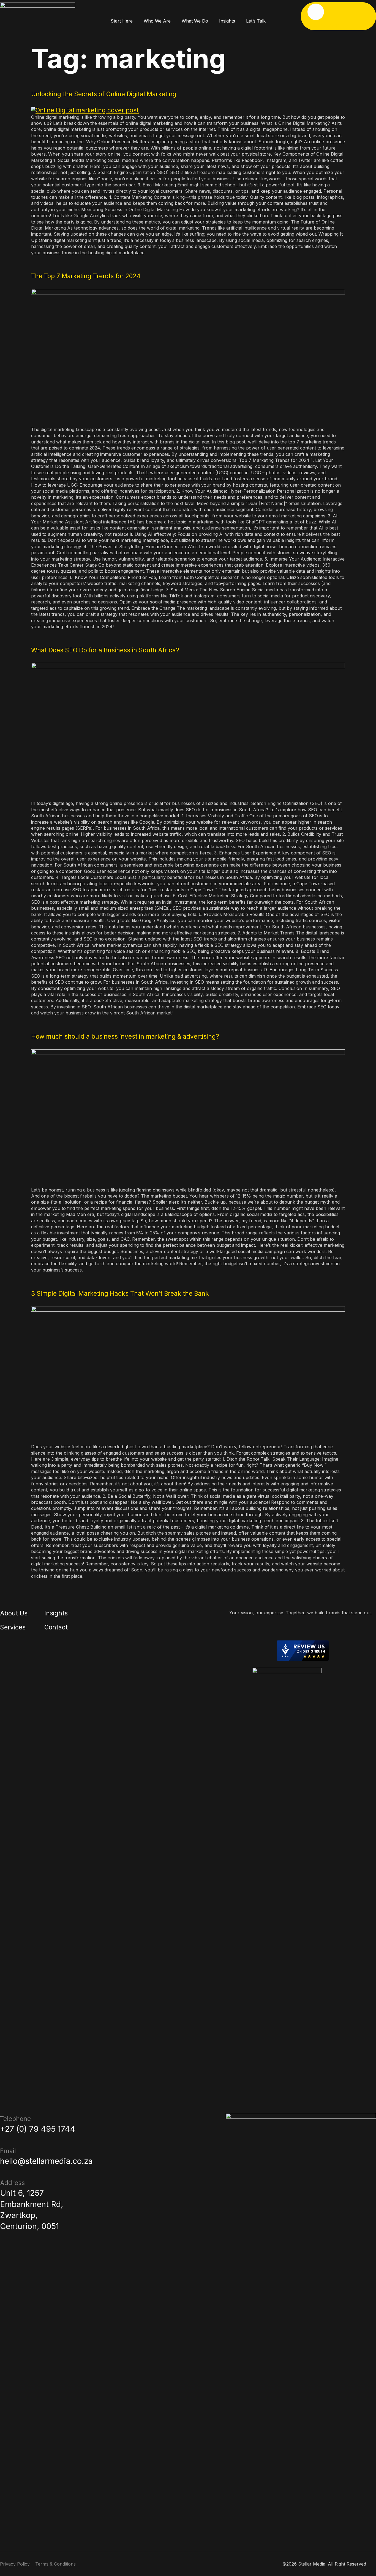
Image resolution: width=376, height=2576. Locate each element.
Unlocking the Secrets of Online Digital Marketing (104, 94)
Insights (227, 21)
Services (13, 1627)
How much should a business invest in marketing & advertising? (125, 1036)
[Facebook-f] (285, 1629)
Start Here (122, 21)
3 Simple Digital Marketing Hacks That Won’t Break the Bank (120, 1293)
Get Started (324, 25)
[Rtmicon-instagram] (294, 1629)
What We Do (195, 21)
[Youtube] (303, 1629)
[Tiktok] (312, 1629)
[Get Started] (316, 12)
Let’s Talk (256, 21)
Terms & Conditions (55, 2564)
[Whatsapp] (320, 1629)
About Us (14, 1613)
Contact (56, 1627)
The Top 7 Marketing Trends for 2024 (86, 276)
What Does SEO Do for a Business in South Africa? (105, 650)
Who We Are (157, 21)
